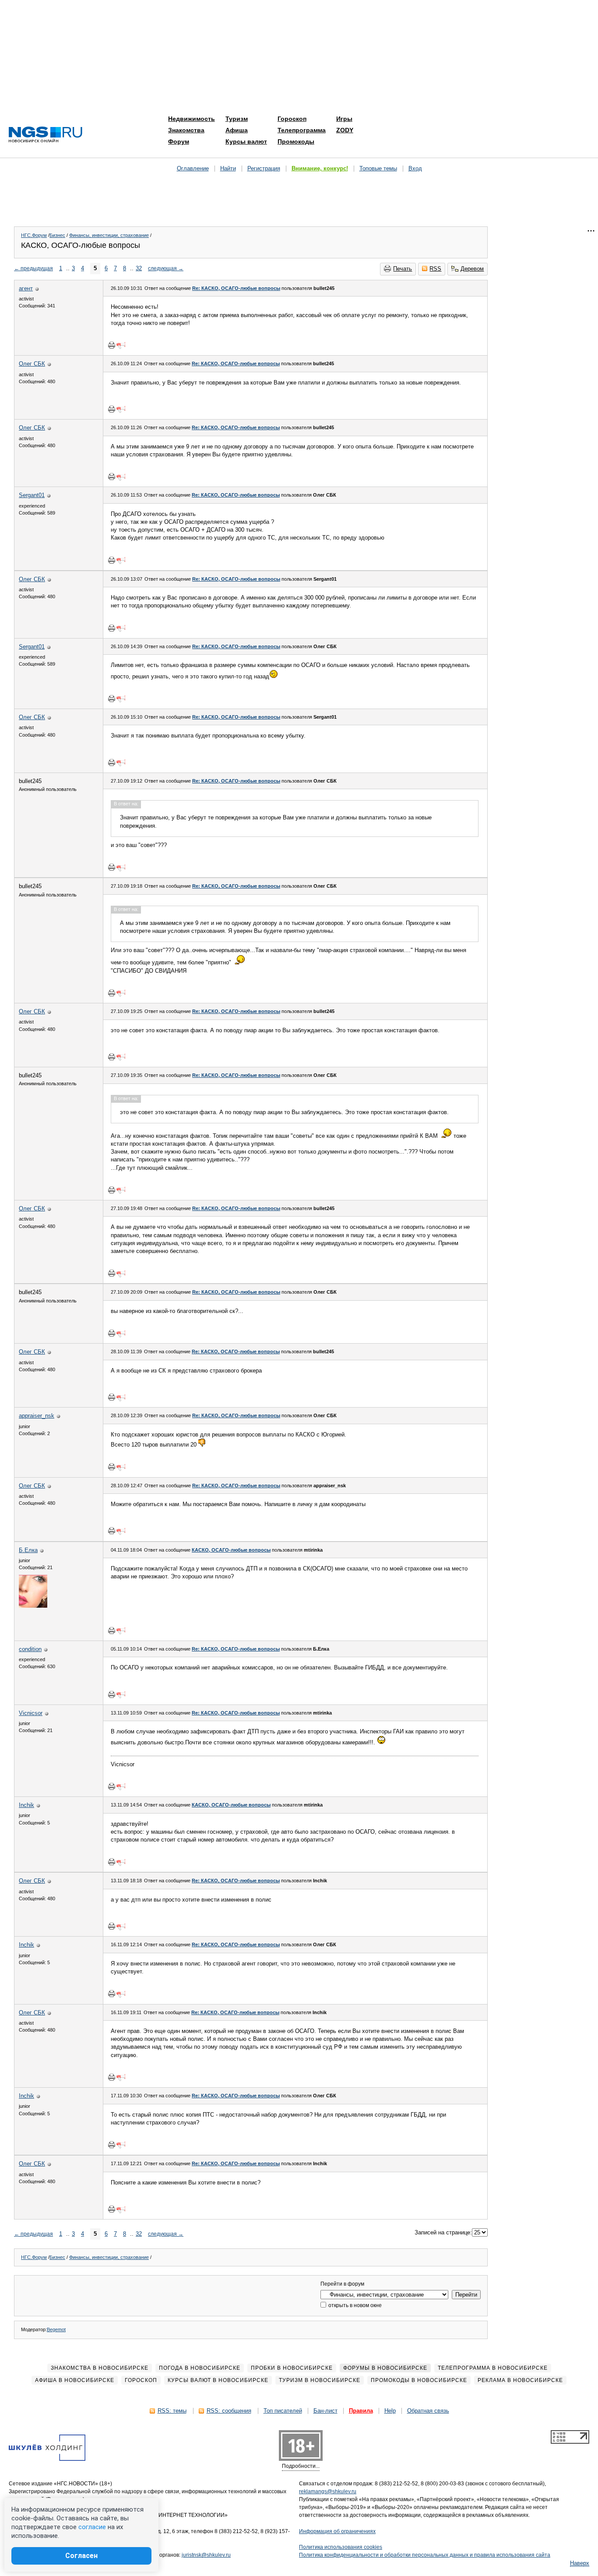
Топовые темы (378, 168)
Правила (361, 2411)
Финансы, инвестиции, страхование (109, 235)
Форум (179, 141)
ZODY (345, 130)
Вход (415, 168)
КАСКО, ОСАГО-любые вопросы (231, 1550)
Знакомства (186, 130)
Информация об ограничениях (337, 2531)
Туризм (237, 119)
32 (139, 268)
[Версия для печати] (112, 345)
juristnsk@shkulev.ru (206, 2555)
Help (390, 2411)
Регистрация (264, 168)
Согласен (81, 2556)
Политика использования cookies (341, 2547)
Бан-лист (325, 2411)
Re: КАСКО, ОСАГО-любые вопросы (236, 288)
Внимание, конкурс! (320, 168)
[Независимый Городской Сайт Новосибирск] (46, 135)
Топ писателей (283, 2411)
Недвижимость (192, 119)
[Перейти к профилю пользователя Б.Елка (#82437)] (33, 1606)
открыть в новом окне (354, 2305)
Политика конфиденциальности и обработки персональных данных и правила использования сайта (425, 2555)
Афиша (237, 130)
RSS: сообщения (229, 2411)
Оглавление (193, 168)
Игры (344, 119)
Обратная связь (428, 2411)
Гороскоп (292, 119)
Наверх (580, 2563)
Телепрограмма (302, 130)
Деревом (472, 269)
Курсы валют (246, 141)
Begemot (56, 2329)
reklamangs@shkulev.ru (328, 2491)
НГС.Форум (34, 235)
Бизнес (57, 235)
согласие (92, 2527)
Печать (403, 269)
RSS (435, 269)
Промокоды (296, 141)
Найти (228, 168)
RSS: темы (172, 2411)
